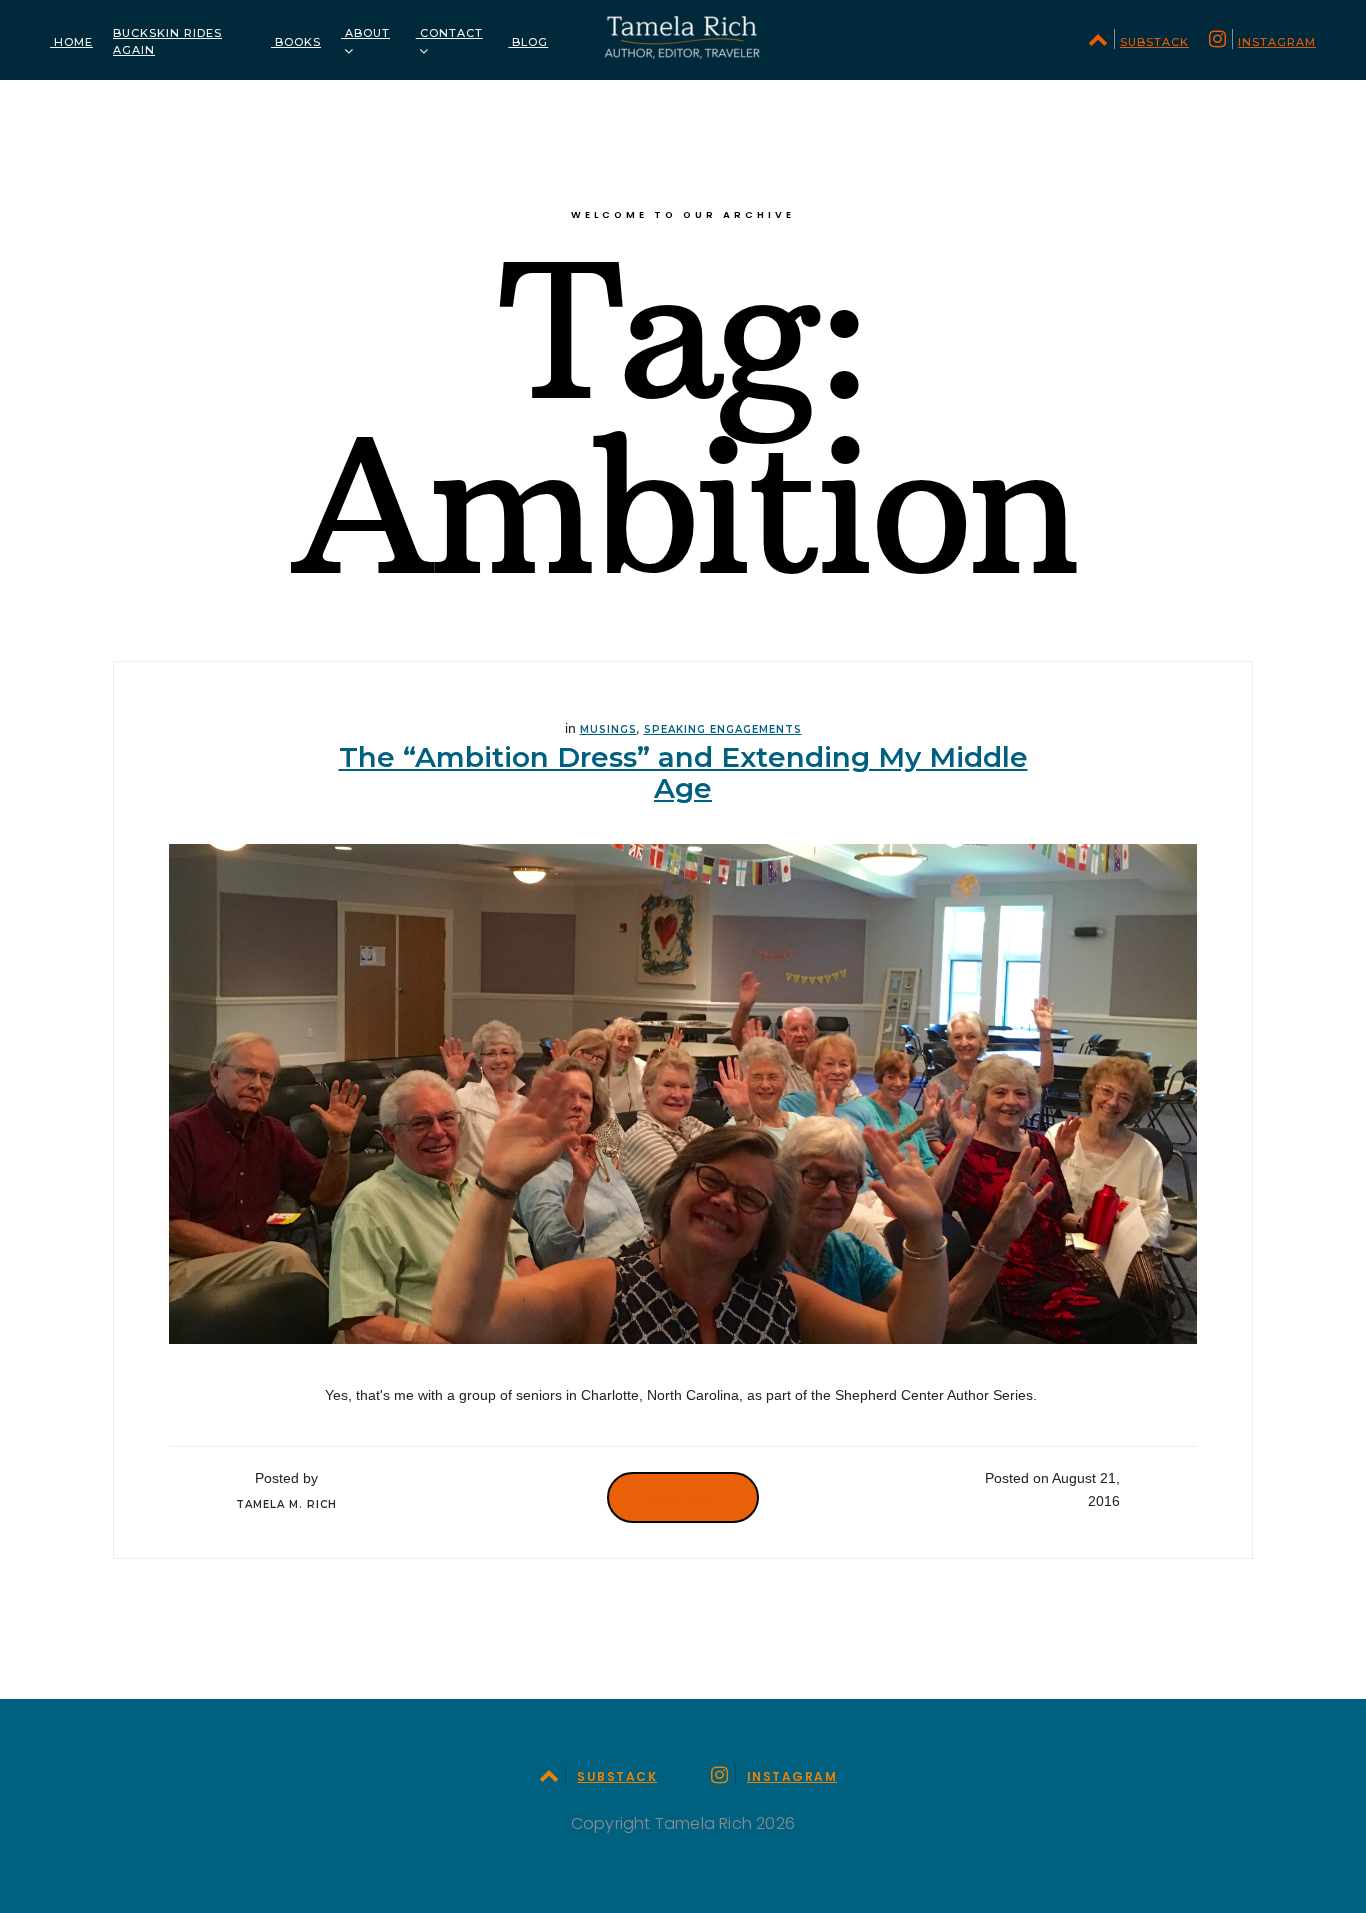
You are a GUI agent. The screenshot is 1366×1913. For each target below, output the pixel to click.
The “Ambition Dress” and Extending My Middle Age (683, 772)
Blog (528, 42)
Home (71, 42)
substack (1154, 42)
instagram (1277, 42)
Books (296, 42)
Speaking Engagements (723, 729)
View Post (683, 1497)
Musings (608, 729)
